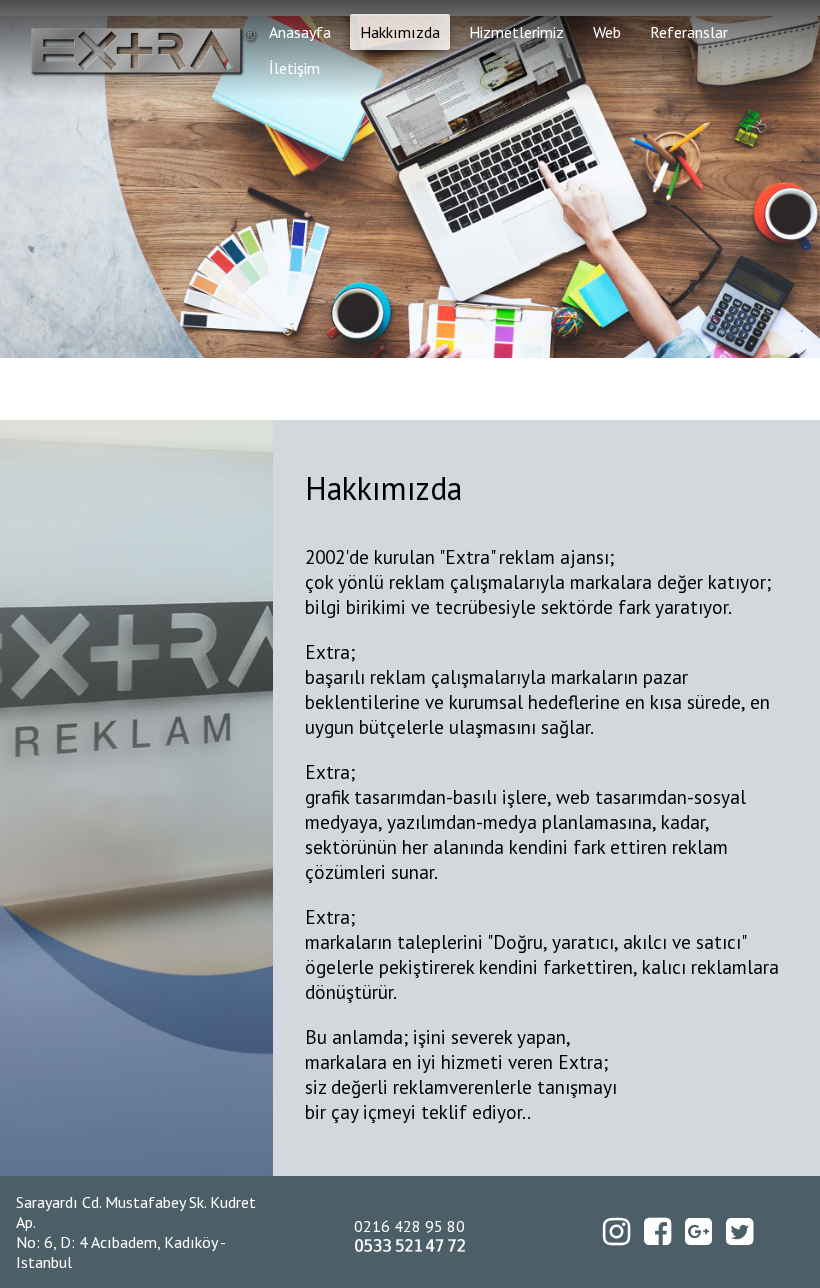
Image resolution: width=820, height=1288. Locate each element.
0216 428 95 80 (409, 1226)
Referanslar (689, 32)
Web (607, 32)
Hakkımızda (400, 32)
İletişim (294, 68)
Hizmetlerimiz (516, 32)
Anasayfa (300, 32)
